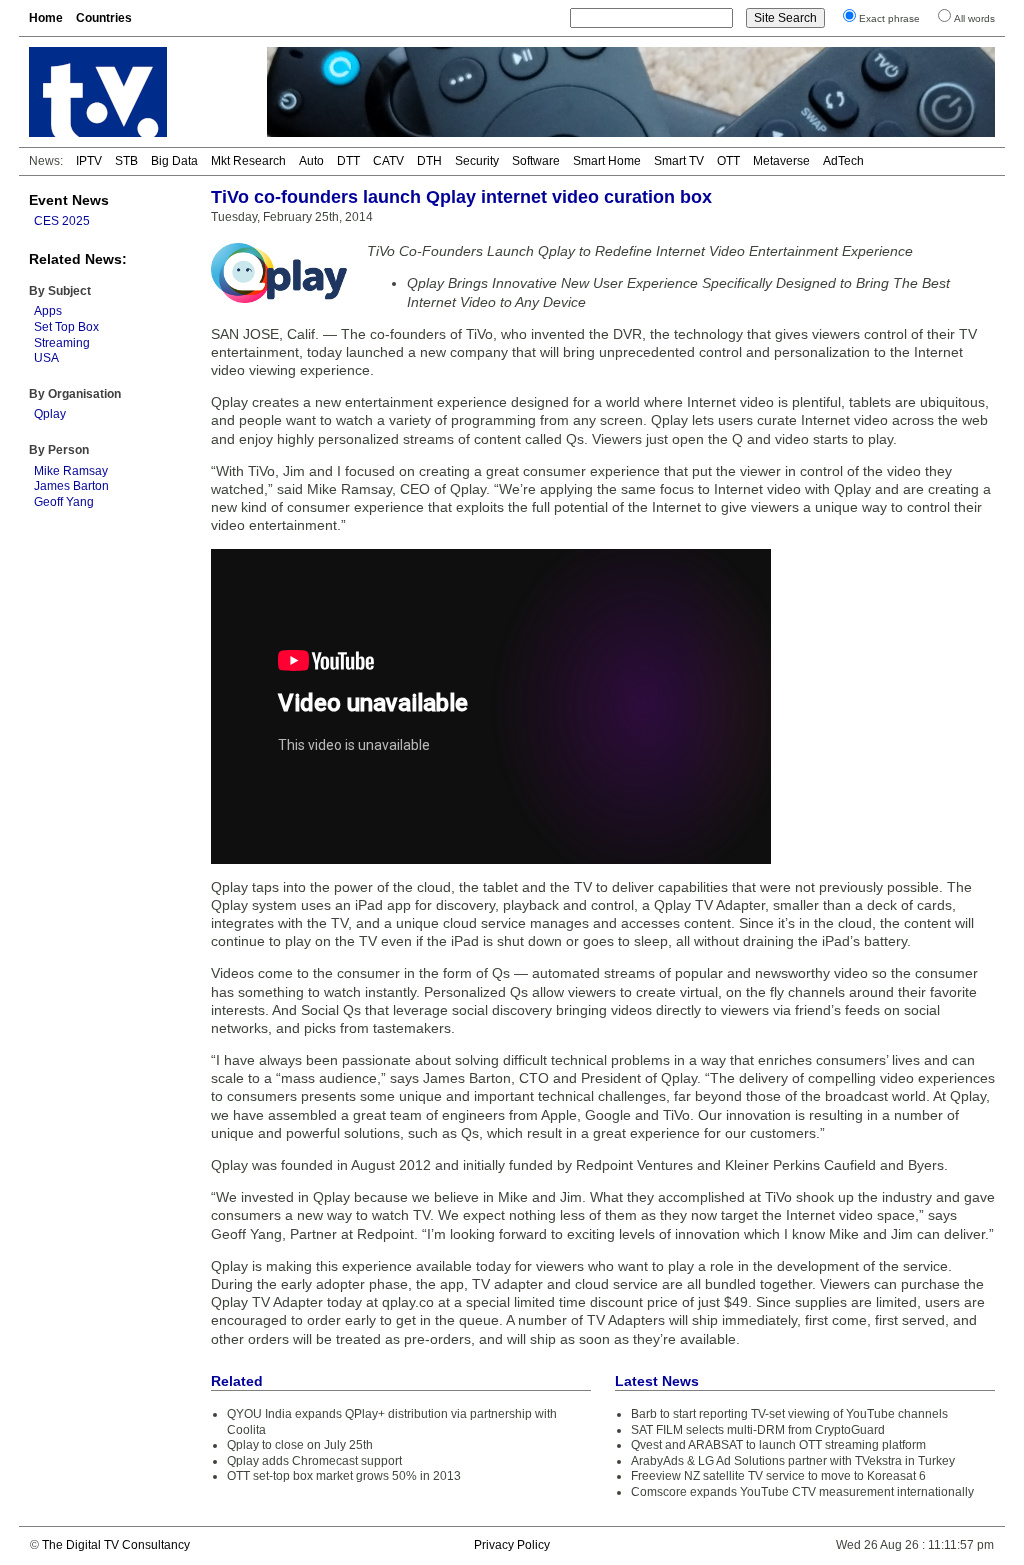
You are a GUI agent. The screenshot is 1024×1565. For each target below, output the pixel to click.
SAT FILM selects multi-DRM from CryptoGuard (758, 1430)
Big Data (174, 161)
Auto (311, 161)
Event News (69, 200)
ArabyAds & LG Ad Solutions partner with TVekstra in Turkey (793, 1461)
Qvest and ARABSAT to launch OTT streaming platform (778, 1445)
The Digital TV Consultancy (116, 1545)
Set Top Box (66, 327)
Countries (104, 18)
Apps (48, 311)
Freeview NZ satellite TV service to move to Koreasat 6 (778, 1476)
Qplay (50, 414)
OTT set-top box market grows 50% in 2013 (344, 1476)
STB (126, 161)
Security (477, 161)
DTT (348, 161)
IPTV (89, 161)
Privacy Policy (512, 1545)
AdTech (843, 161)
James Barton (71, 486)
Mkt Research (248, 161)
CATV (388, 161)
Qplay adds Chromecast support (314, 1461)
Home (46, 18)
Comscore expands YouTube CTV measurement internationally (802, 1492)
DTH (429, 161)
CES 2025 (62, 221)
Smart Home (607, 161)
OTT (728, 161)
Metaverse (781, 161)
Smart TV (679, 161)
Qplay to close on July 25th (300, 1445)
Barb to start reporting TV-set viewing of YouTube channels (789, 1414)
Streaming (62, 343)
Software (536, 161)
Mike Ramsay (71, 471)
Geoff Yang (64, 502)
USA (46, 358)
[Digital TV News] (136, 92)
